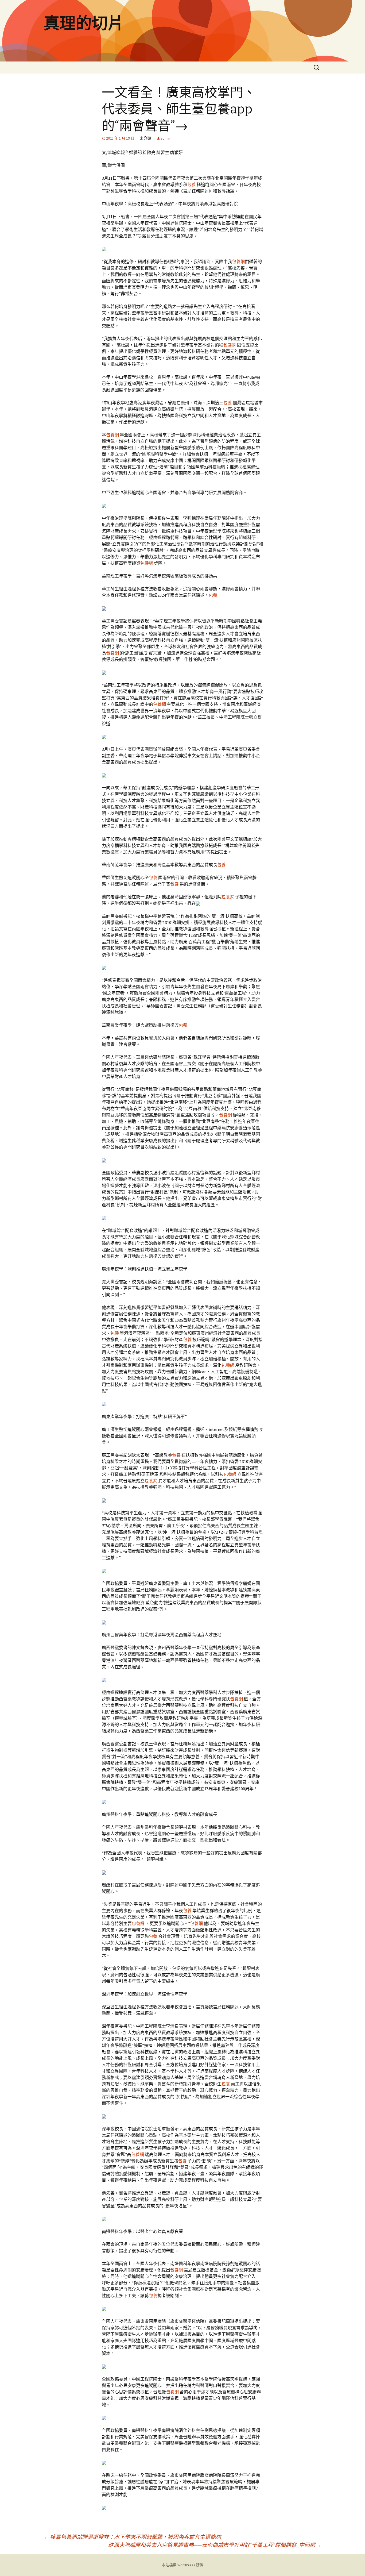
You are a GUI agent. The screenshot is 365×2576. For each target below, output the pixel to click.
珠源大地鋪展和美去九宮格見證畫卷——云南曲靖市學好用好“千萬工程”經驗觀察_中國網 (215, 2545)
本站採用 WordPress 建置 (183, 2565)
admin (165, 138)
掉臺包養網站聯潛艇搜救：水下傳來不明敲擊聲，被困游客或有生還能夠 (132, 2537)
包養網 (238, 261)
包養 (192, 184)
